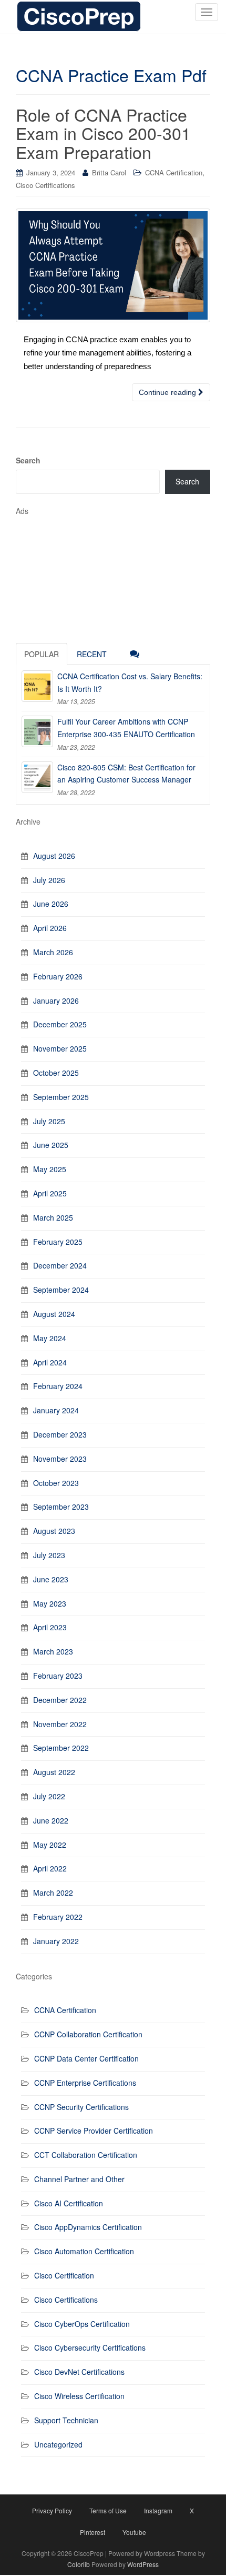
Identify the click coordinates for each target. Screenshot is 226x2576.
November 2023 (60, 1459)
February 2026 (58, 976)
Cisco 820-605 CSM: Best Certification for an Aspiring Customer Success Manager (126, 774)
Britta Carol (109, 172)
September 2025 (61, 1097)
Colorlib (79, 2564)
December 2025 (60, 1024)
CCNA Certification (174, 172)
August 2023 (54, 1531)
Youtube (134, 2532)
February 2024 (58, 1386)
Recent (92, 654)
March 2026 (53, 952)
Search (28, 460)
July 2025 (49, 1121)
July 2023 (49, 1555)
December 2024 (60, 1265)
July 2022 (49, 1796)
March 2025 (53, 1217)
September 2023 (61, 1507)
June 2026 (51, 904)
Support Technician (66, 2420)
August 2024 (54, 1314)
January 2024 (56, 1410)
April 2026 (50, 928)
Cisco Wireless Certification (79, 2396)
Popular (42, 654)
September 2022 (61, 1748)
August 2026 (54, 856)
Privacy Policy (52, 2510)
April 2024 (50, 1362)
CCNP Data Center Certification (86, 2058)
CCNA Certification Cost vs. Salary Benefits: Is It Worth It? (130, 682)
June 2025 (51, 1145)
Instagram (158, 2510)
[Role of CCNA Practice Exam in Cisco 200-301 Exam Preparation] (113, 265)
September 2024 (61, 1290)
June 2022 (51, 1820)
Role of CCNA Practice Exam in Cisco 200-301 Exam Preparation (103, 133)
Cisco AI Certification (69, 2203)
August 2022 (54, 1772)
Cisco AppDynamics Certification (88, 2227)
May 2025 (50, 1169)
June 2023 (51, 1579)
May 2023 (50, 1603)
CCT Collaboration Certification (86, 2155)
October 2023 (56, 1483)
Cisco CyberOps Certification (82, 2324)
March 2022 (53, 1893)
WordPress (143, 2564)
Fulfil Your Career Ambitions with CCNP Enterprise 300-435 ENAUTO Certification (126, 728)
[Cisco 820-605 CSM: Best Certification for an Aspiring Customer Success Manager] (37, 777)
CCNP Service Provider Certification (94, 2131)
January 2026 (56, 1000)
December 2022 (60, 1700)
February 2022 (58, 1917)
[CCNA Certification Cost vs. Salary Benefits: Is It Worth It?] (37, 686)
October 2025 (56, 1073)
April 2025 (50, 1193)
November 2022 (60, 1724)
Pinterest (93, 2532)
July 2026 (49, 880)
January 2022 (56, 1941)
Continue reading (168, 392)
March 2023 (53, 1651)
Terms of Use (108, 2510)
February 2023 (58, 1676)
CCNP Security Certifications (81, 2107)
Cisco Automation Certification (84, 2251)
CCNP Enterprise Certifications (85, 2083)
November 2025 (60, 1048)
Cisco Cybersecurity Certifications (90, 2347)
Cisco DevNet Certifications (79, 2372)
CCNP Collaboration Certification (88, 2034)
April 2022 (50, 1868)
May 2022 (50, 1845)
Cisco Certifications (45, 185)
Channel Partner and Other (79, 2179)
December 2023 (60, 1434)
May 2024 (50, 1338)
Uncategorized (58, 2444)
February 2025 (58, 1242)
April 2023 (50, 1627)
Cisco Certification (64, 2275)
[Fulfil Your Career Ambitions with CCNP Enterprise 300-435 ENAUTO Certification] (37, 731)
